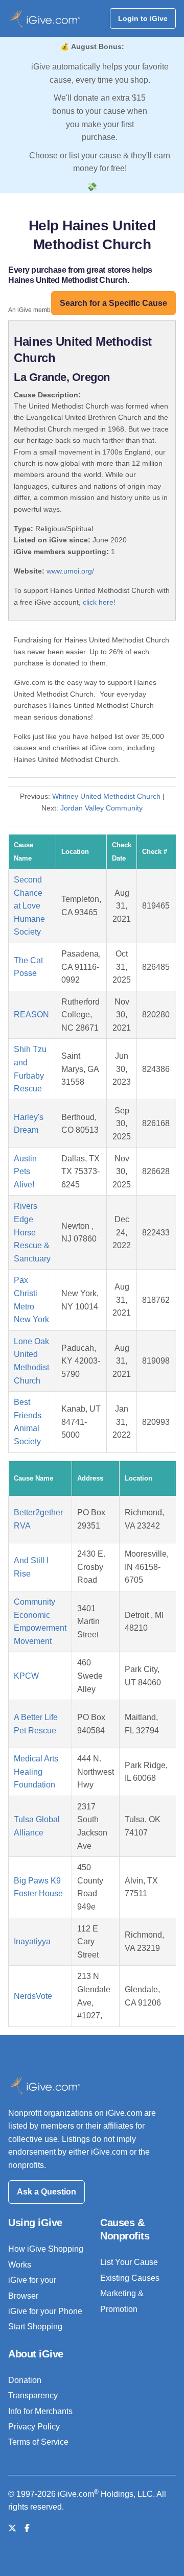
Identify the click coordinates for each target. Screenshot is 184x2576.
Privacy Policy (34, 2427)
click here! (99, 602)
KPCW (26, 1676)
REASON (31, 1015)
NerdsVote (33, 1996)
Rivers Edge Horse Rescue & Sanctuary (32, 1232)
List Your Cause (129, 2262)
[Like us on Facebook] (27, 2528)
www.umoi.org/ (70, 571)
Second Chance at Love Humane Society (29, 906)
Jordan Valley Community (101, 808)
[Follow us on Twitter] (12, 2528)
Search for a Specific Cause (113, 303)
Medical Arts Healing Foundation (36, 1772)
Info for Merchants (40, 2411)
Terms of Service (38, 2442)
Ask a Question (47, 2192)
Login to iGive (143, 18)
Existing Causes (130, 2278)
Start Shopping (35, 2327)
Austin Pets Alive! (25, 1172)
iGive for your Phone (45, 2311)
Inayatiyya (32, 1941)
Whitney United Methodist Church (106, 796)
